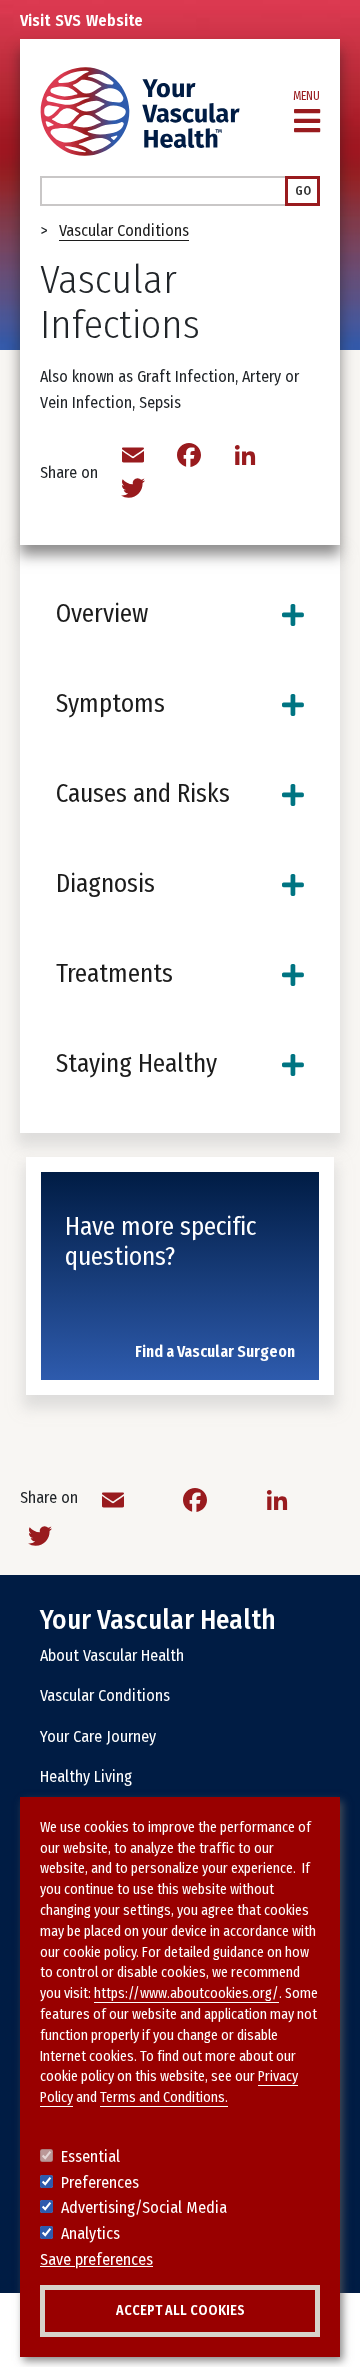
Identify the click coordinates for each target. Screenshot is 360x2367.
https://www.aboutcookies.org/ (186, 1993)
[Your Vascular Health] (140, 111)
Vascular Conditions (124, 230)
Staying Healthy (136, 1064)
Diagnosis (105, 884)
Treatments (114, 974)
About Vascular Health (112, 1655)
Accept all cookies (180, 2310)
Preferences (100, 2182)
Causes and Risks (143, 794)
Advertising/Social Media (144, 2207)
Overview (102, 614)
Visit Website (81, 20)
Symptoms (110, 704)
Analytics (90, 2233)
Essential (90, 2156)
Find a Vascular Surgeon (215, 1351)
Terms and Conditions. (164, 2097)
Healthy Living (86, 1776)
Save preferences (96, 2259)
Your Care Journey (98, 1736)
